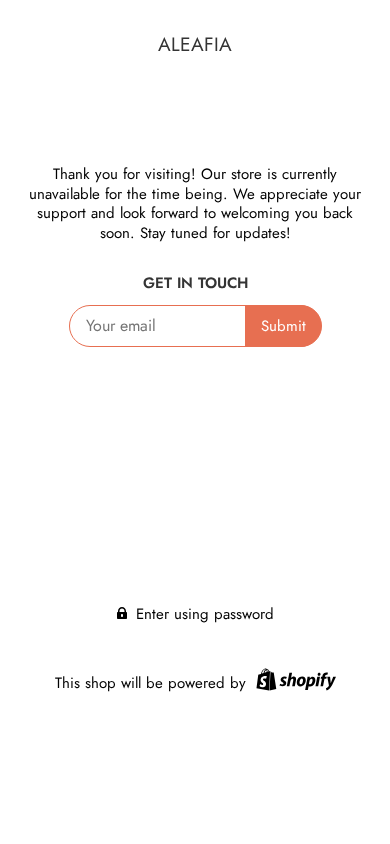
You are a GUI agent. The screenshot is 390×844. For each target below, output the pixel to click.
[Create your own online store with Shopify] (293, 683)
